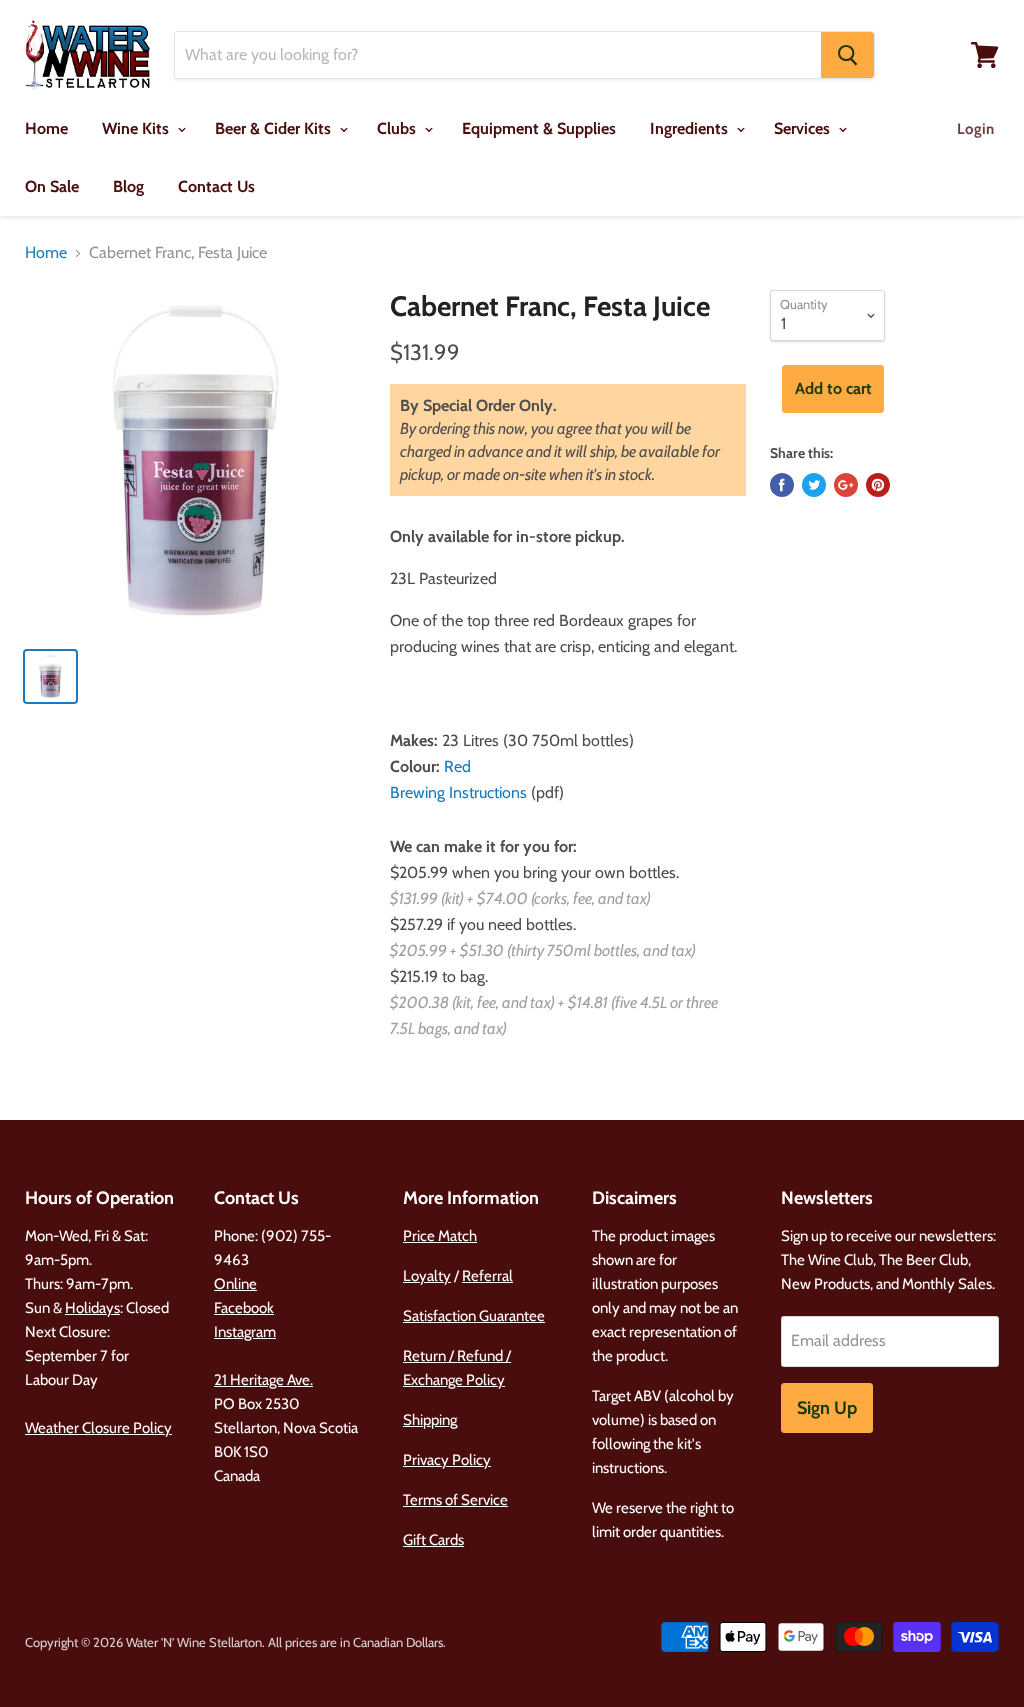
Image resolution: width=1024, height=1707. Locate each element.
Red (457, 766)
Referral (487, 1276)
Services (804, 128)
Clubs (398, 128)
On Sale (52, 186)
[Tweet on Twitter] (814, 485)
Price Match (440, 1236)
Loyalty (427, 1276)
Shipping (430, 1420)
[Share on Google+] (846, 485)
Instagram (245, 1332)
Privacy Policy (447, 1460)
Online (235, 1284)
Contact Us (216, 186)
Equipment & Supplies (539, 128)
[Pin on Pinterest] (878, 485)
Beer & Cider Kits (275, 128)
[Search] (847, 55)
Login (975, 129)
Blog (128, 186)
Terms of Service (455, 1500)
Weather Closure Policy (98, 1428)
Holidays (92, 1308)
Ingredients (691, 128)
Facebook (244, 1308)
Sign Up (827, 1408)
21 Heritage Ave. (263, 1380)
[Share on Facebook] (782, 485)
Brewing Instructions (458, 792)
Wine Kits (137, 128)
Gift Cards (433, 1540)
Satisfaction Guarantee (474, 1316)
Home (46, 128)
